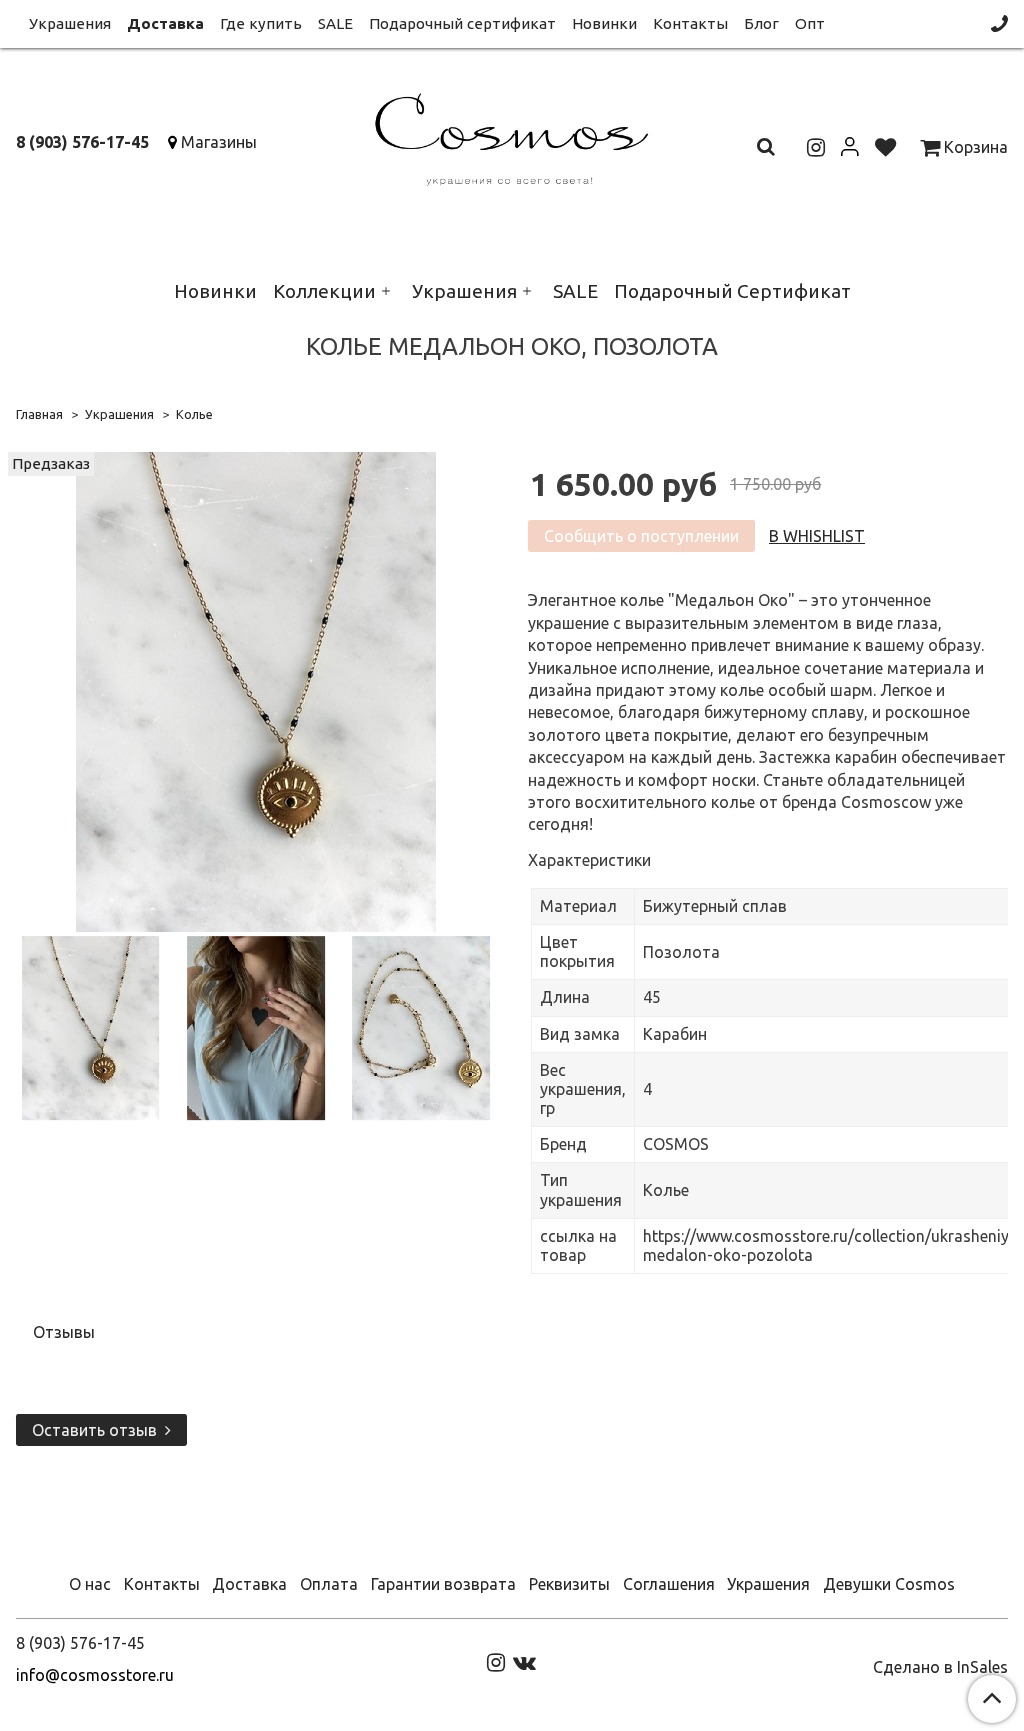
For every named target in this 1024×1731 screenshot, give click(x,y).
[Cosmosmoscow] (511, 135)
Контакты (690, 23)
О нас (90, 1584)
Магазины (219, 142)
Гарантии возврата (443, 1584)
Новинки (604, 23)
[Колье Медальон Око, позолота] (256, 691)
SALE (335, 23)
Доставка (165, 23)
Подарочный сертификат (462, 23)
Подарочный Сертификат (732, 291)
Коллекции (324, 291)
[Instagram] (496, 1662)
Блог (761, 23)
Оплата (329, 1584)
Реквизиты (569, 1584)
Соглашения (669, 1584)
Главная (39, 414)
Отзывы (64, 1332)
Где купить (261, 23)
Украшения (70, 23)
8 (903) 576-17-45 (82, 142)
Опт (810, 23)
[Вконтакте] (524, 1662)
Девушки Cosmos (889, 1584)
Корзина (974, 147)
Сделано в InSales (940, 1667)
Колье (194, 414)
